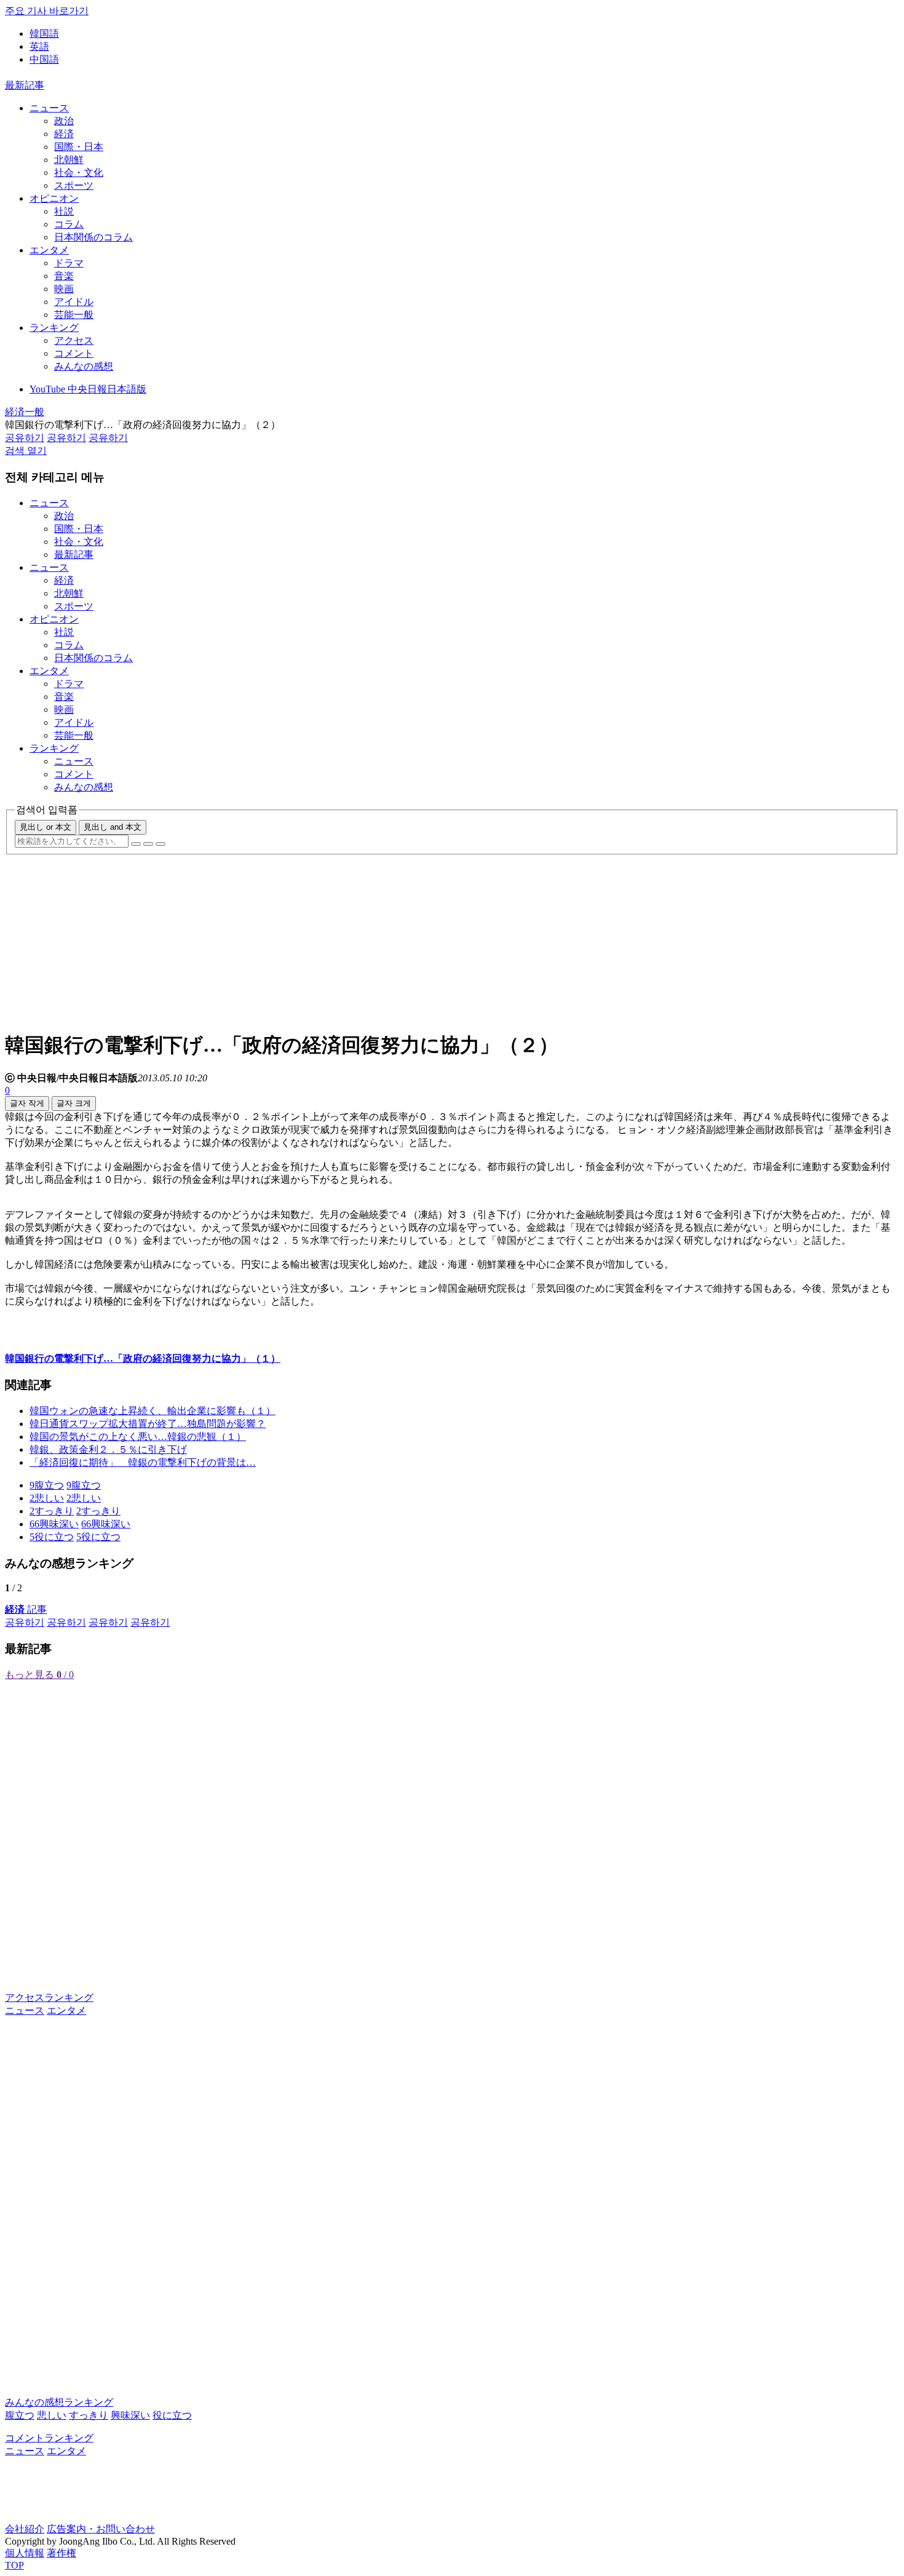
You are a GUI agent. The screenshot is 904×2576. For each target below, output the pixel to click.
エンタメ (49, 250)
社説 (64, 211)
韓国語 (44, 34)
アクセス (74, 340)
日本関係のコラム (93, 237)
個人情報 (25, 2553)
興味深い (130, 2415)
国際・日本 (79, 147)
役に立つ (172, 2415)
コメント (74, 353)
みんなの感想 (84, 366)
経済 (64, 134)
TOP (14, 2565)
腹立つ (20, 2415)
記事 (26, 1609)
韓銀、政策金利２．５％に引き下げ (108, 1449)
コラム (69, 224)
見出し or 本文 (46, 827)
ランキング (54, 328)
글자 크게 (74, 1103)
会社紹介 (25, 2529)
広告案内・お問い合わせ (101, 2529)
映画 (64, 289)
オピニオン (54, 198)
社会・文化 (79, 173)
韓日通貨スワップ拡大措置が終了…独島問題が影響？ (148, 1424)
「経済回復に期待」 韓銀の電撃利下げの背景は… (143, 1462)
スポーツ (74, 185)
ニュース (49, 108)
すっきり (89, 2415)
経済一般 (25, 412)
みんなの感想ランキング (59, 2402)
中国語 (44, 59)
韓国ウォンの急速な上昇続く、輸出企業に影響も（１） (153, 1411)
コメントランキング (49, 2438)
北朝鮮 (69, 160)
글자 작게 (27, 1103)
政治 (64, 121)
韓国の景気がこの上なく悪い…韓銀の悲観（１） (138, 1437)
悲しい (52, 2415)
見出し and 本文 (113, 827)
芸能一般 (74, 315)
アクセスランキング (49, 1998)
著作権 (61, 2553)
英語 (39, 46)
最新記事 (25, 85)
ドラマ (69, 263)
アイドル (74, 302)
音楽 (64, 276)
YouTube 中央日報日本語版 (88, 389)
